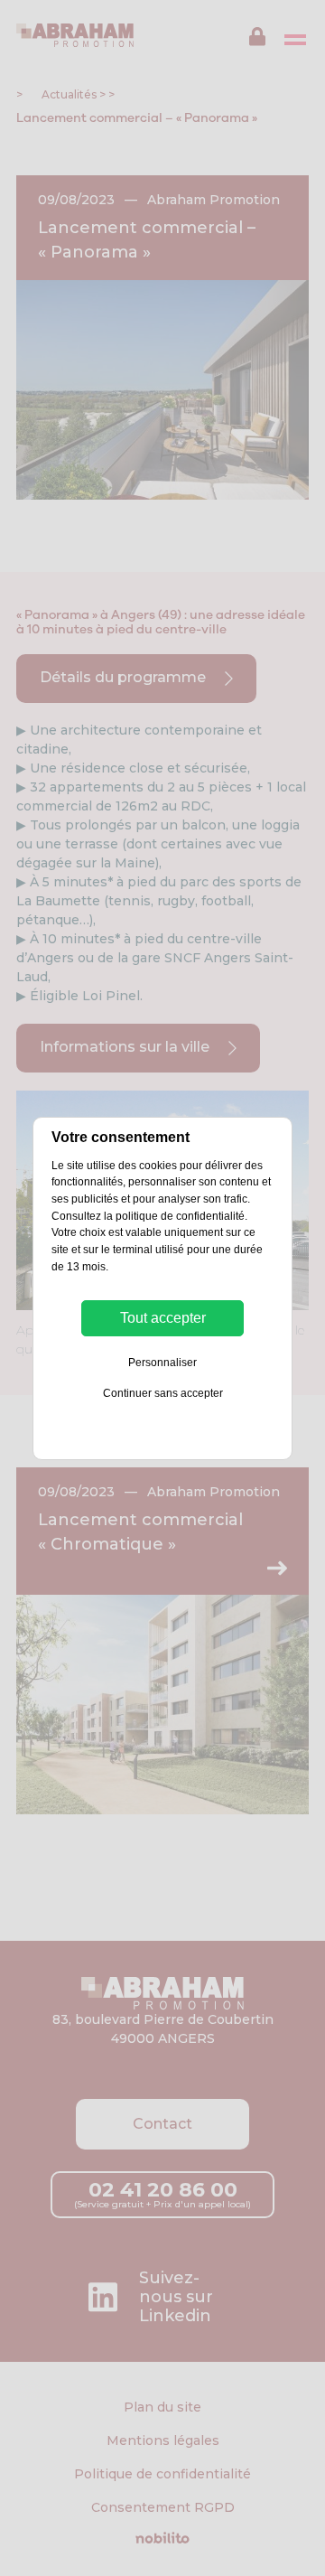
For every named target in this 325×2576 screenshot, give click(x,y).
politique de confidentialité (180, 1216)
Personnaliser (162, 1363)
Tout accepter (163, 1318)
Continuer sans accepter (163, 1393)
